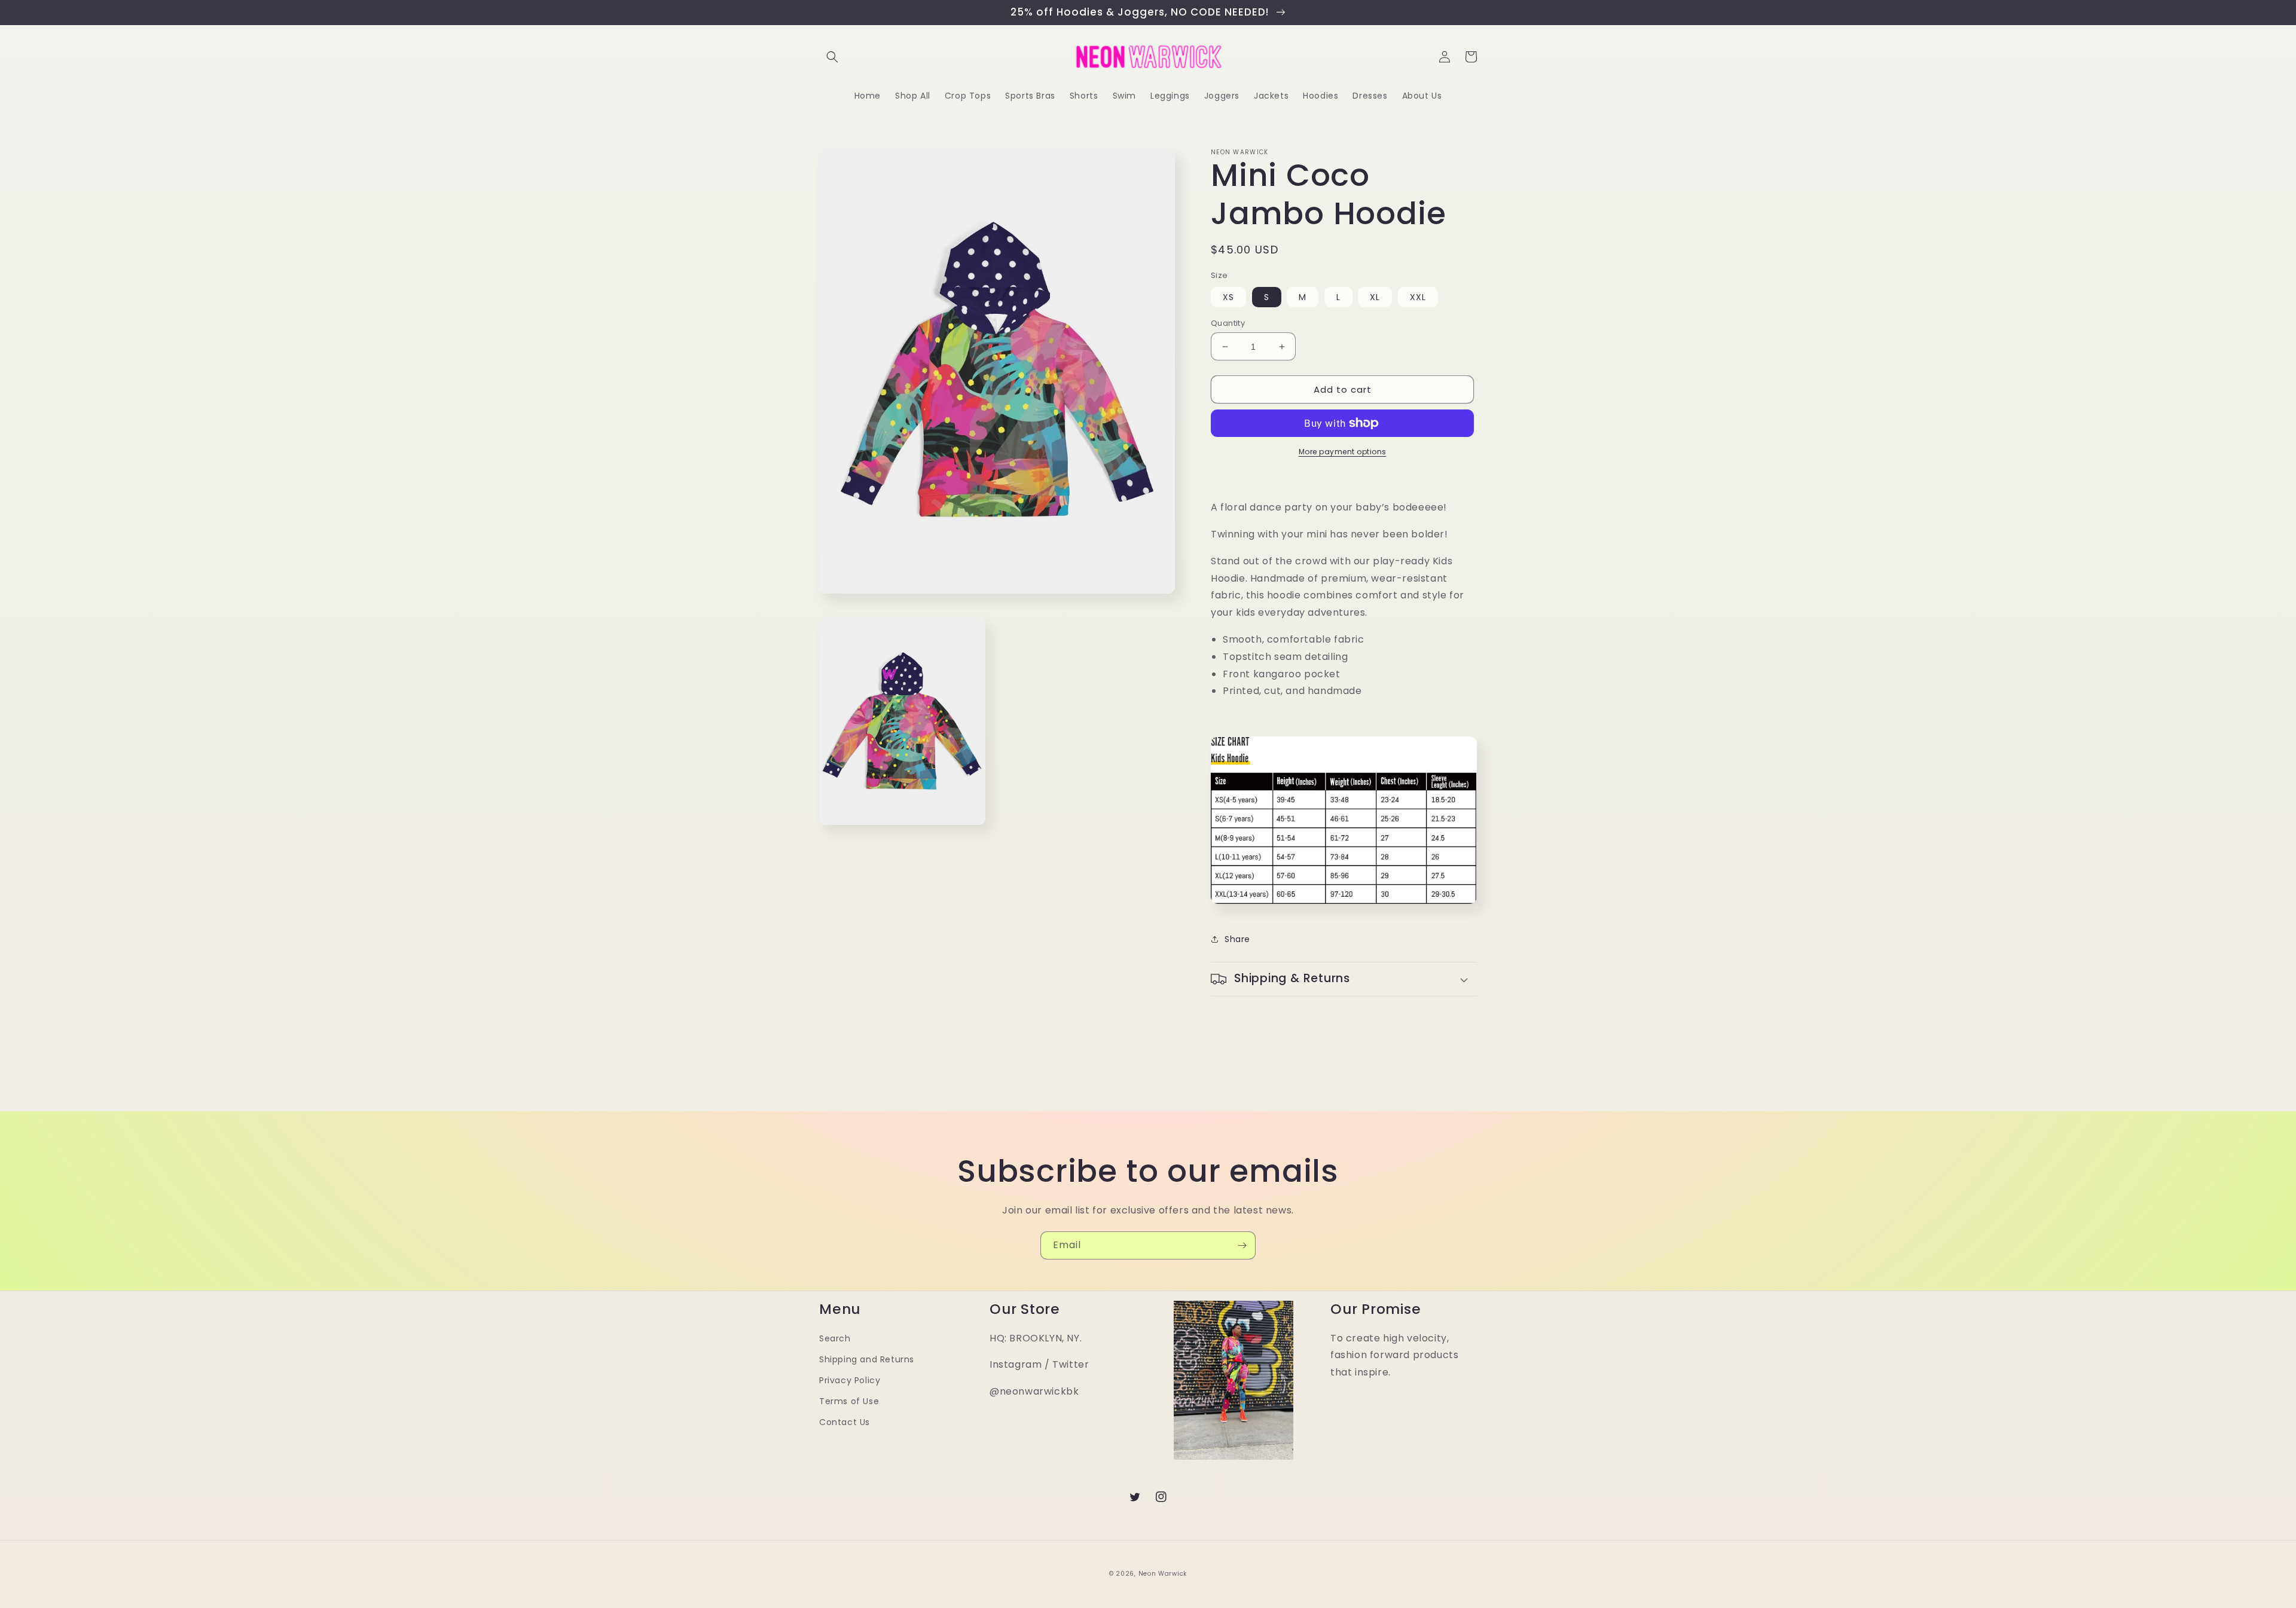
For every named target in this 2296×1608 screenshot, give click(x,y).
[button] (832, 57)
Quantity (1228, 323)
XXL (1418, 297)
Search (835, 1338)
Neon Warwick (1163, 1574)
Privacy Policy (850, 1380)
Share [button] (1237, 939)
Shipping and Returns (867, 1359)
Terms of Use (849, 1401)
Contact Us (845, 1422)
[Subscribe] (1242, 1245)
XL (1375, 297)
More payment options (1343, 452)
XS (1228, 297)
